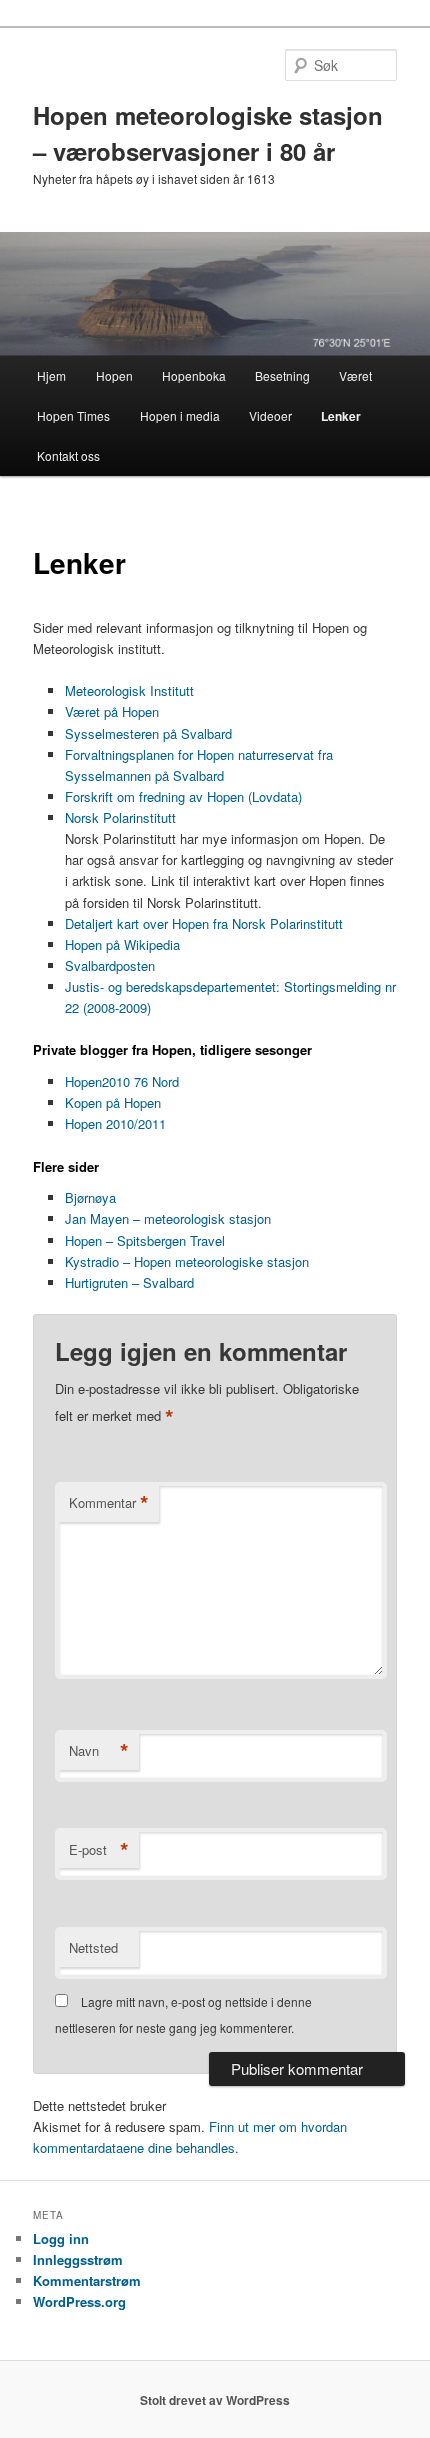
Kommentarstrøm (87, 2280)
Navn (99, 1751)
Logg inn (61, 2238)
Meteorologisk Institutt (129, 690)
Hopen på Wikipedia (122, 944)
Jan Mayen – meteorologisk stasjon (168, 1218)
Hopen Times (73, 415)
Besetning (282, 375)
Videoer (270, 415)
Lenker (341, 416)
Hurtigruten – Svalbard (129, 1282)
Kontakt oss (68, 455)
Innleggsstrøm (78, 2259)
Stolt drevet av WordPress (215, 2400)
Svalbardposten (110, 965)
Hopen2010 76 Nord (122, 1081)
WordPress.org (79, 2301)
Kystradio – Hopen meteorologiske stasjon (187, 1261)
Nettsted (93, 1947)
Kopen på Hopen (113, 1102)
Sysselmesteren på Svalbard (148, 733)
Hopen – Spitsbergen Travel (145, 1240)
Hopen (114, 375)
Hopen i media (180, 415)
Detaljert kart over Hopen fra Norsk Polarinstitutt (204, 923)
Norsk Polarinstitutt (120, 817)
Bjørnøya (90, 1197)
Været (355, 375)
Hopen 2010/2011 (115, 1123)
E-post (99, 1850)
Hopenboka (194, 375)
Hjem (51, 375)
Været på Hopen (112, 711)
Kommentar (109, 1503)
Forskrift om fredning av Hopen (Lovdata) (183, 796)
